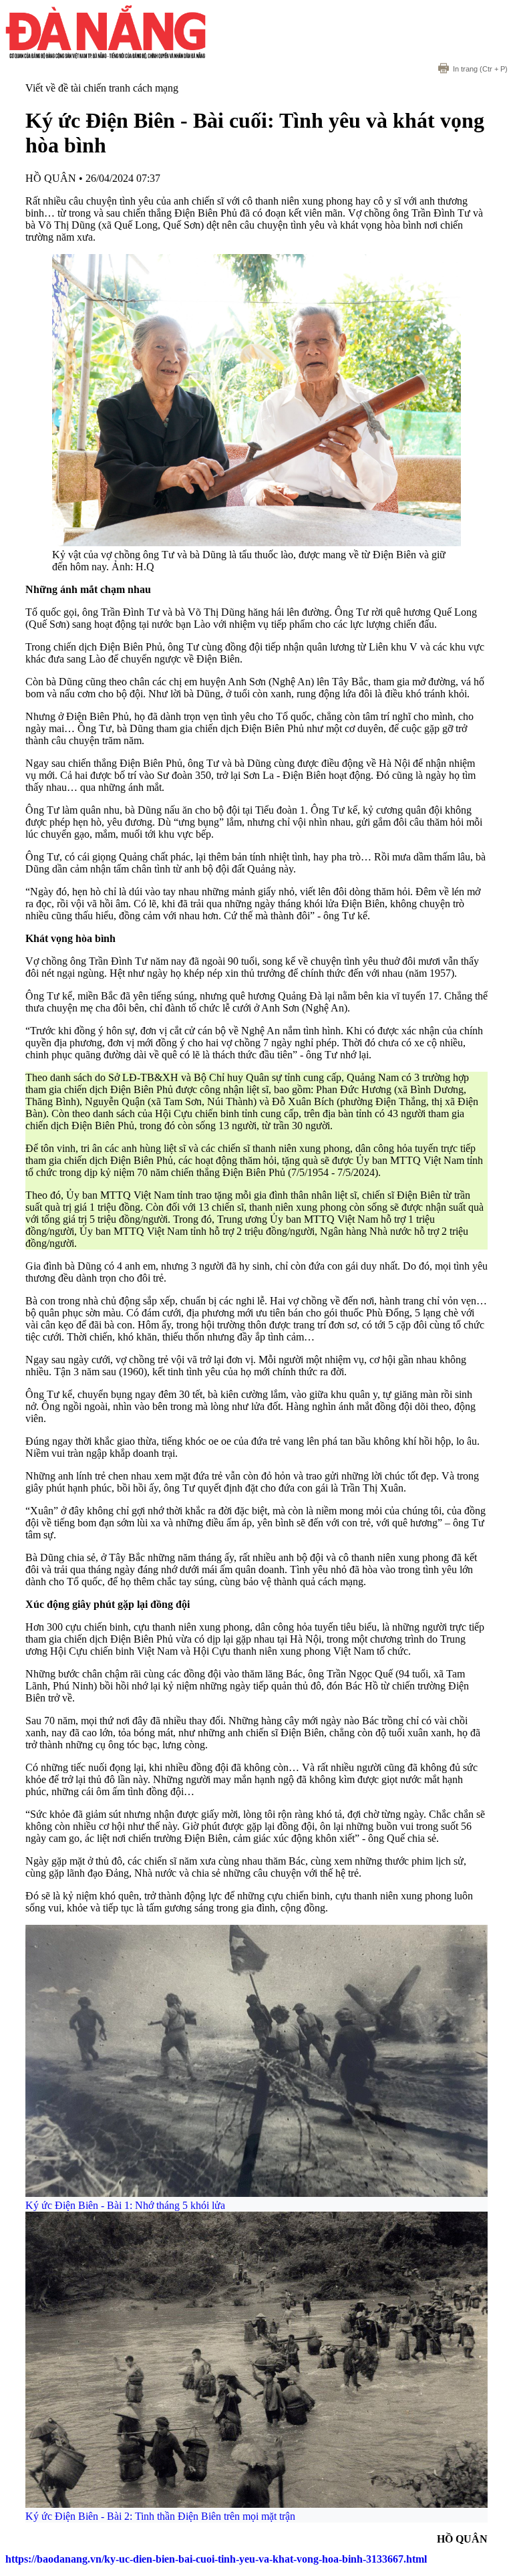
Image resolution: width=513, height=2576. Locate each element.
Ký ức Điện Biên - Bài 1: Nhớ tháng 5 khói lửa (125, 2205)
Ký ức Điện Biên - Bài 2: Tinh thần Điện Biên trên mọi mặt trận (160, 2516)
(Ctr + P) (480, 69)
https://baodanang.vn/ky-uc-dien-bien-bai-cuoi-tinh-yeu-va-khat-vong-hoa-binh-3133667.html (216, 2559)
